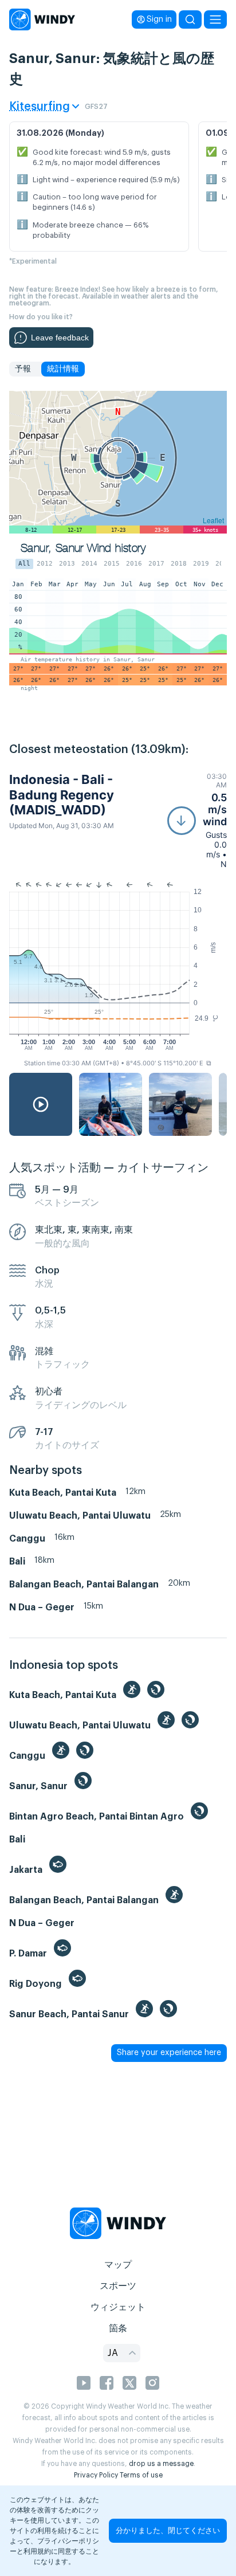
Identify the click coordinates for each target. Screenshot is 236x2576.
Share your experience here (169, 2053)
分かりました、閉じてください (168, 2530)
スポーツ (118, 2286)
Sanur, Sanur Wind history (83, 548)
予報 (23, 369)
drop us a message (161, 2464)
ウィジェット (118, 2307)
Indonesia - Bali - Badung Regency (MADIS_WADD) (62, 795)
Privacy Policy (96, 2475)
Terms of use (141, 2475)
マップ (118, 2265)
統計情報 (63, 369)
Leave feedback (60, 338)
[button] (197, 820)
